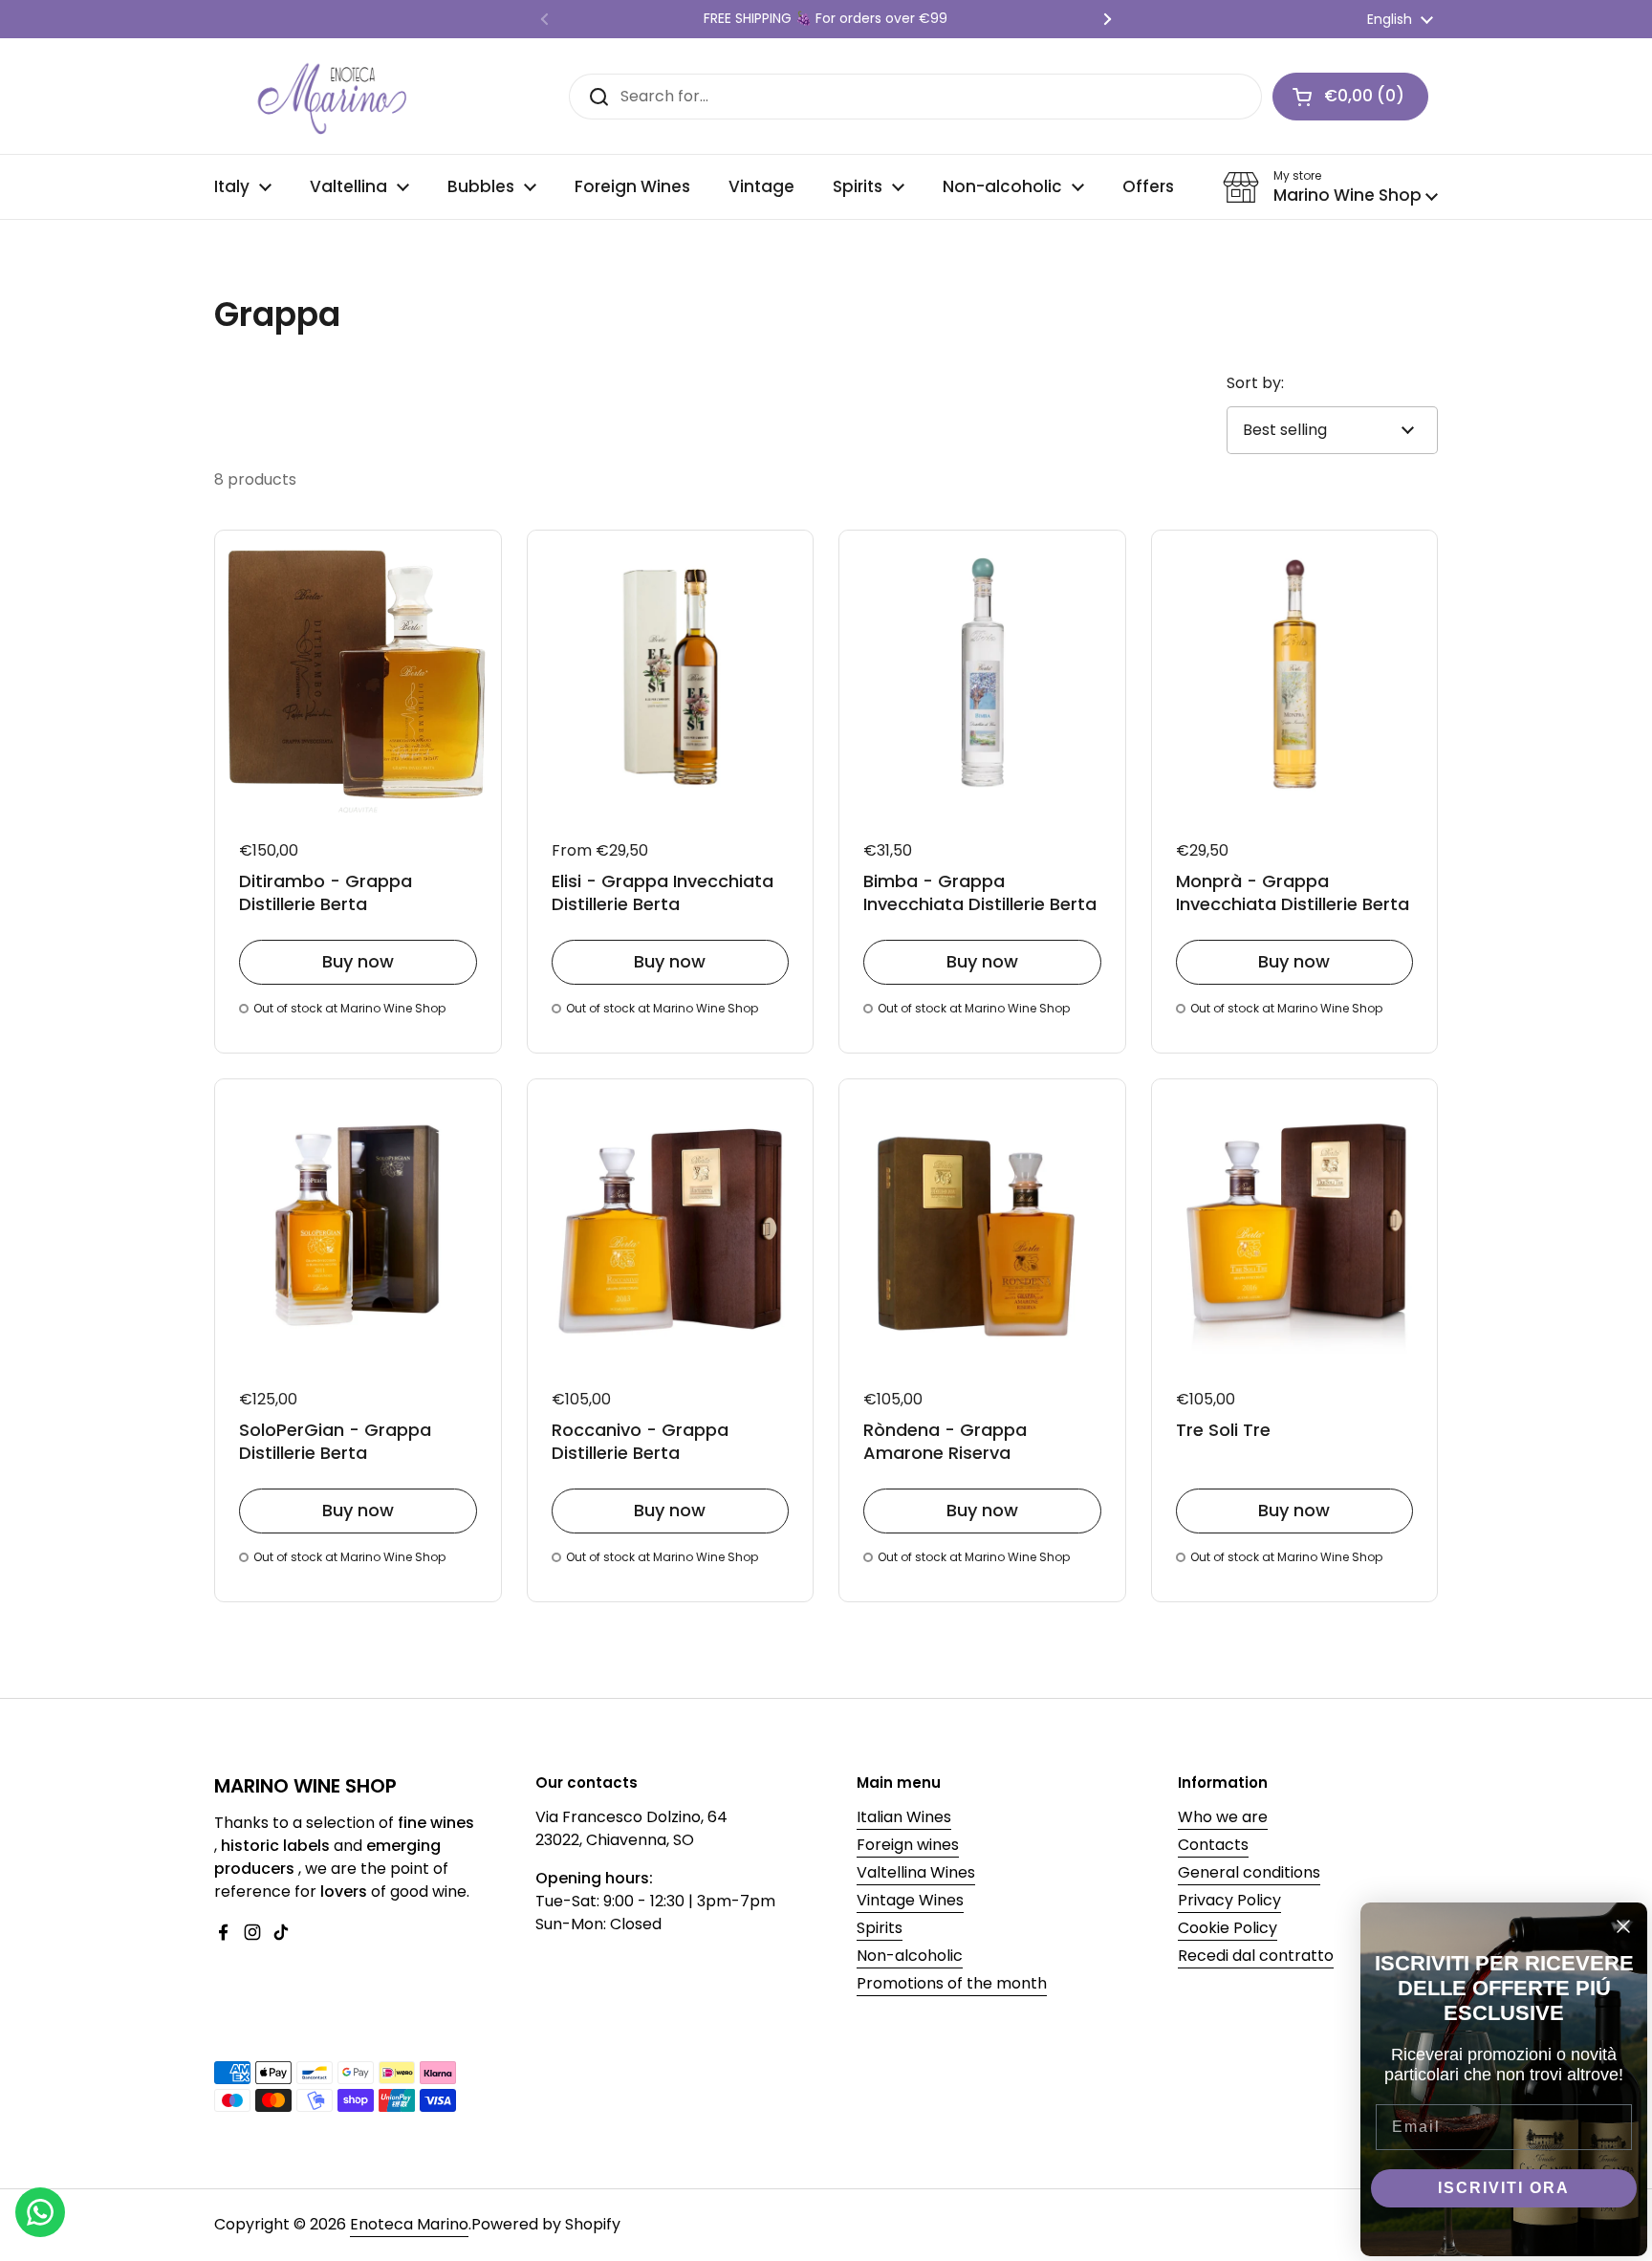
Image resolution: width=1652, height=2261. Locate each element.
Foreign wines (908, 1845)
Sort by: (1255, 383)
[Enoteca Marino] (334, 96)
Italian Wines (904, 1817)
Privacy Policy (1229, 1900)
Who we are (1223, 1817)
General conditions (1249, 1872)
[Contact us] (40, 2212)
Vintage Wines (910, 1900)
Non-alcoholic (910, 1956)
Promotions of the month (952, 1983)
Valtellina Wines (916, 1872)
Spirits (880, 1928)
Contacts (1213, 1845)
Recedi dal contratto (1256, 1956)
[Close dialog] (1623, 1926)
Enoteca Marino (409, 2224)
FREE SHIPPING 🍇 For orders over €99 (826, 19)
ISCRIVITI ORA (1504, 2188)
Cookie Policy (1228, 1928)
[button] (1350, 97)
